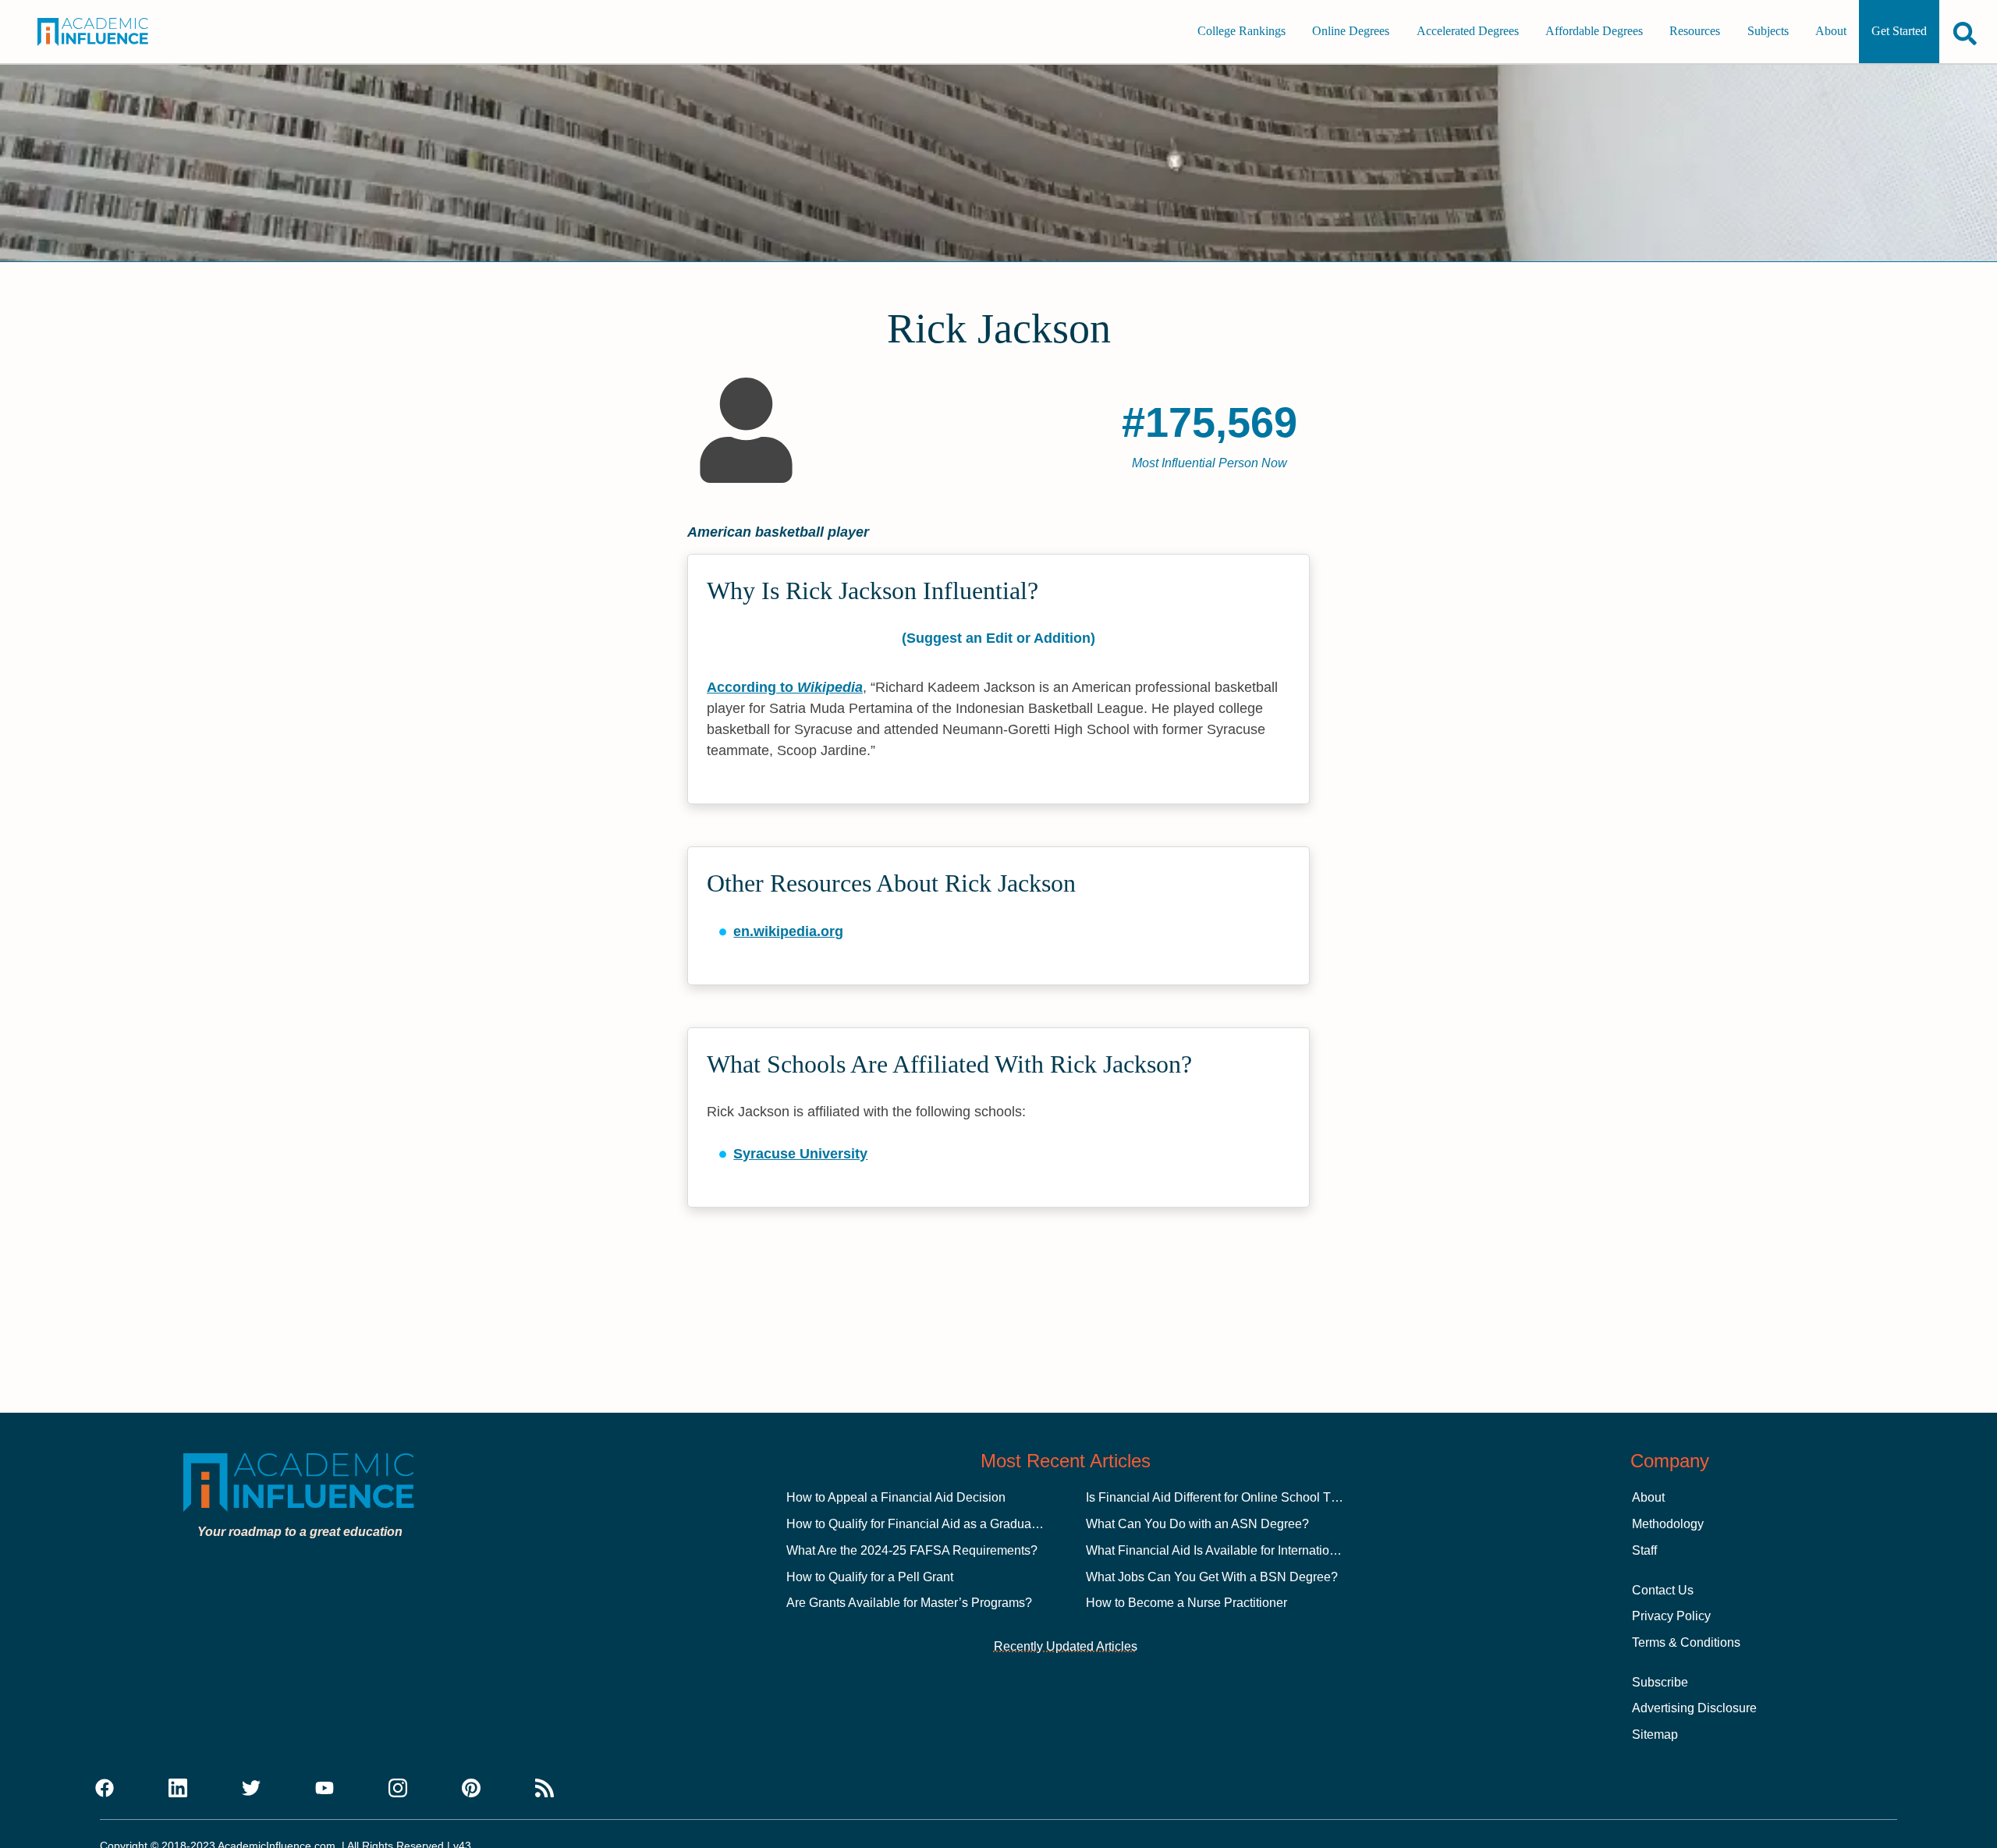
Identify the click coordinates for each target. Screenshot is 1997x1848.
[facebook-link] (105, 1789)
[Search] (1965, 33)
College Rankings (1241, 32)
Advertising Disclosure (1694, 1708)
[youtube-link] (325, 1789)
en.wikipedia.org (788, 931)
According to (785, 687)
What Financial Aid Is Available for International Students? (1246, 1550)
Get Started (1899, 32)
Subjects (1768, 32)
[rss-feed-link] (544, 1789)
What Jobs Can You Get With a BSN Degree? (1212, 1577)
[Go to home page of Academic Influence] (111, 32)
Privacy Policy (1671, 1616)
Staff (1644, 1550)
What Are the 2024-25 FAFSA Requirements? (912, 1550)
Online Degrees (1351, 32)
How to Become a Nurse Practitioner (1186, 1603)
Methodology (1668, 1524)
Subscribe (1660, 1682)
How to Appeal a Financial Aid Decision (896, 1497)
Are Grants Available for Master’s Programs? (909, 1603)
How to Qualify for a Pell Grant (870, 1577)
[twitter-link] (251, 1789)
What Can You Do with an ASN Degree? (1197, 1524)
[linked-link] (178, 1789)
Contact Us (1663, 1590)
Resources (1695, 32)
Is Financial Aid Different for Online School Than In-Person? (1251, 1497)
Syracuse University (800, 1154)
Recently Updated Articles (1066, 1646)
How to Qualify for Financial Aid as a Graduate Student (937, 1524)
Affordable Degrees (1594, 32)
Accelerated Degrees (1468, 32)
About (1831, 32)
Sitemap (1655, 1734)
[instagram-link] (398, 1789)
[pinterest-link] (471, 1789)
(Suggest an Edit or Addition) (998, 638)
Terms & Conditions (1686, 1642)
